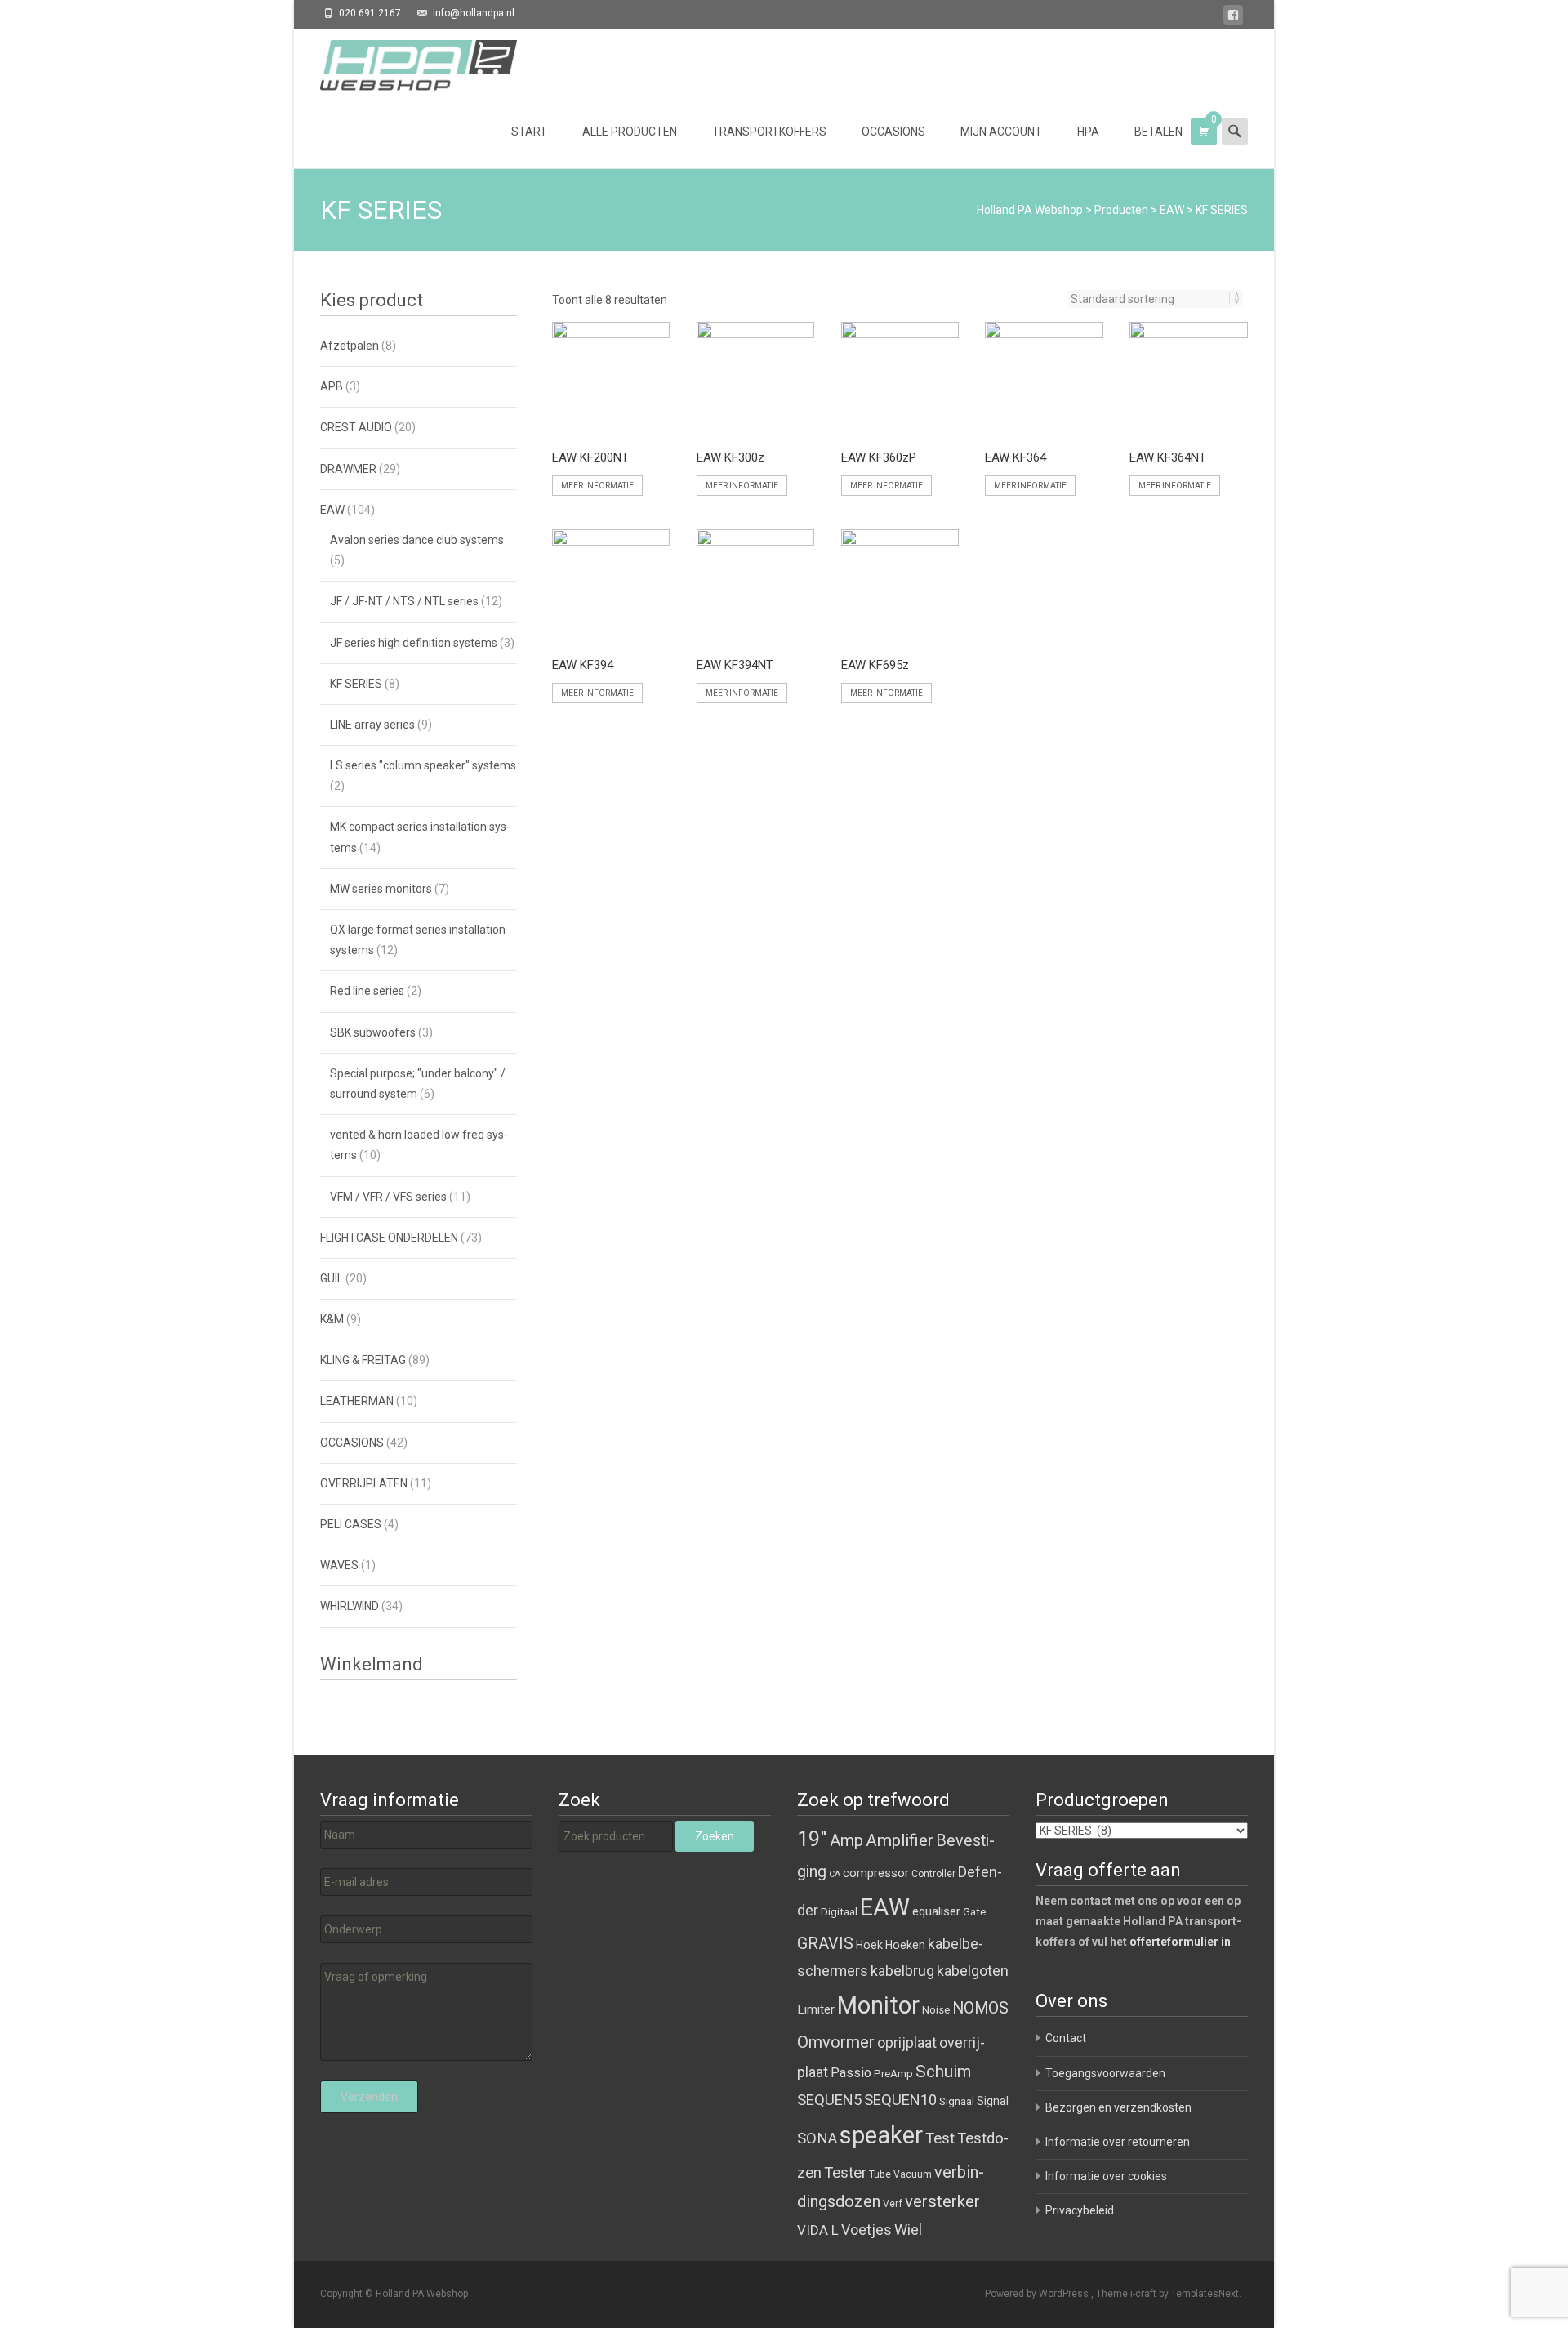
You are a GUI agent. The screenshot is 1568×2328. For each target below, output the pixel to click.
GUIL (332, 1278)
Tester (845, 2173)
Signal (993, 2101)
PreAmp (893, 2074)
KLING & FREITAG (363, 1360)
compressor (876, 1873)
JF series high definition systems (414, 643)
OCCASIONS (352, 1443)
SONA (817, 2138)
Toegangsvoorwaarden (1105, 2073)
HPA (1088, 132)
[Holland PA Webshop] (405, 62)
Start (529, 132)
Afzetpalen (350, 346)
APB (332, 386)
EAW (1172, 210)
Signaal (957, 2101)
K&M (332, 1319)
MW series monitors (381, 889)
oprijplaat (907, 2043)
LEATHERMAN (357, 1401)
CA (835, 1874)
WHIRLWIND (350, 1606)
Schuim (943, 2072)
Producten (1121, 210)
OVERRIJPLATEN (364, 1483)
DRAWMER (348, 469)
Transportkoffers (769, 132)
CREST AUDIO (356, 427)
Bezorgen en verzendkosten (1118, 2107)
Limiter (816, 2009)
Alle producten (630, 132)
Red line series (367, 991)
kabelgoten (973, 1971)
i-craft (1145, 2294)
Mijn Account (1001, 132)
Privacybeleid (1080, 2210)
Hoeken (905, 1945)
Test (940, 2138)
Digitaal (839, 1912)
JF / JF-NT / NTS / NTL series (404, 601)
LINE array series (372, 725)
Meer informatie (597, 486)
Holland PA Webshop (1030, 210)
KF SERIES (356, 684)
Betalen (1158, 132)
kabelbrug (902, 1971)
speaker (881, 2135)
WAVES (339, 1565)
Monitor (878, 2005)
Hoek (869, 1945)
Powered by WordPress (1038, 2294)
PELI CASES (351, 1524)
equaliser (936, 1911)
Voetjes (866, 2230)
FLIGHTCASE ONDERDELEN (389, 1238)
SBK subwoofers (373, 1032)
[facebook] (1233, 18)
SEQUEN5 (829, 2100)
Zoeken (715, 1836)
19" (812, 1839)
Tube (880, 2174)
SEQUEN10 (900, 2100)
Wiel (908, 2230)
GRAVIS (825, 1944)
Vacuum (913, 2174)
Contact (1066, 2038)
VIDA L (818, 2230)
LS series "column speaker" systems (423, 765)
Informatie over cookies (1106, 2176)
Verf (893, 2204)
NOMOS (980, 2008)
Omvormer (836, 2042)
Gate (974, 1912)
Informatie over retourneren (1118, 2142)
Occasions (893, 132)
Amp (846, 1840)
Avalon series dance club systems (417, 540)
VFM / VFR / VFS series (388, 1197)
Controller (933, 1874)
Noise (936, 2010)
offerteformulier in (1180, 1942)
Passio (851, 2073)
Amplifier (900, 1840)
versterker (942, 2201)
